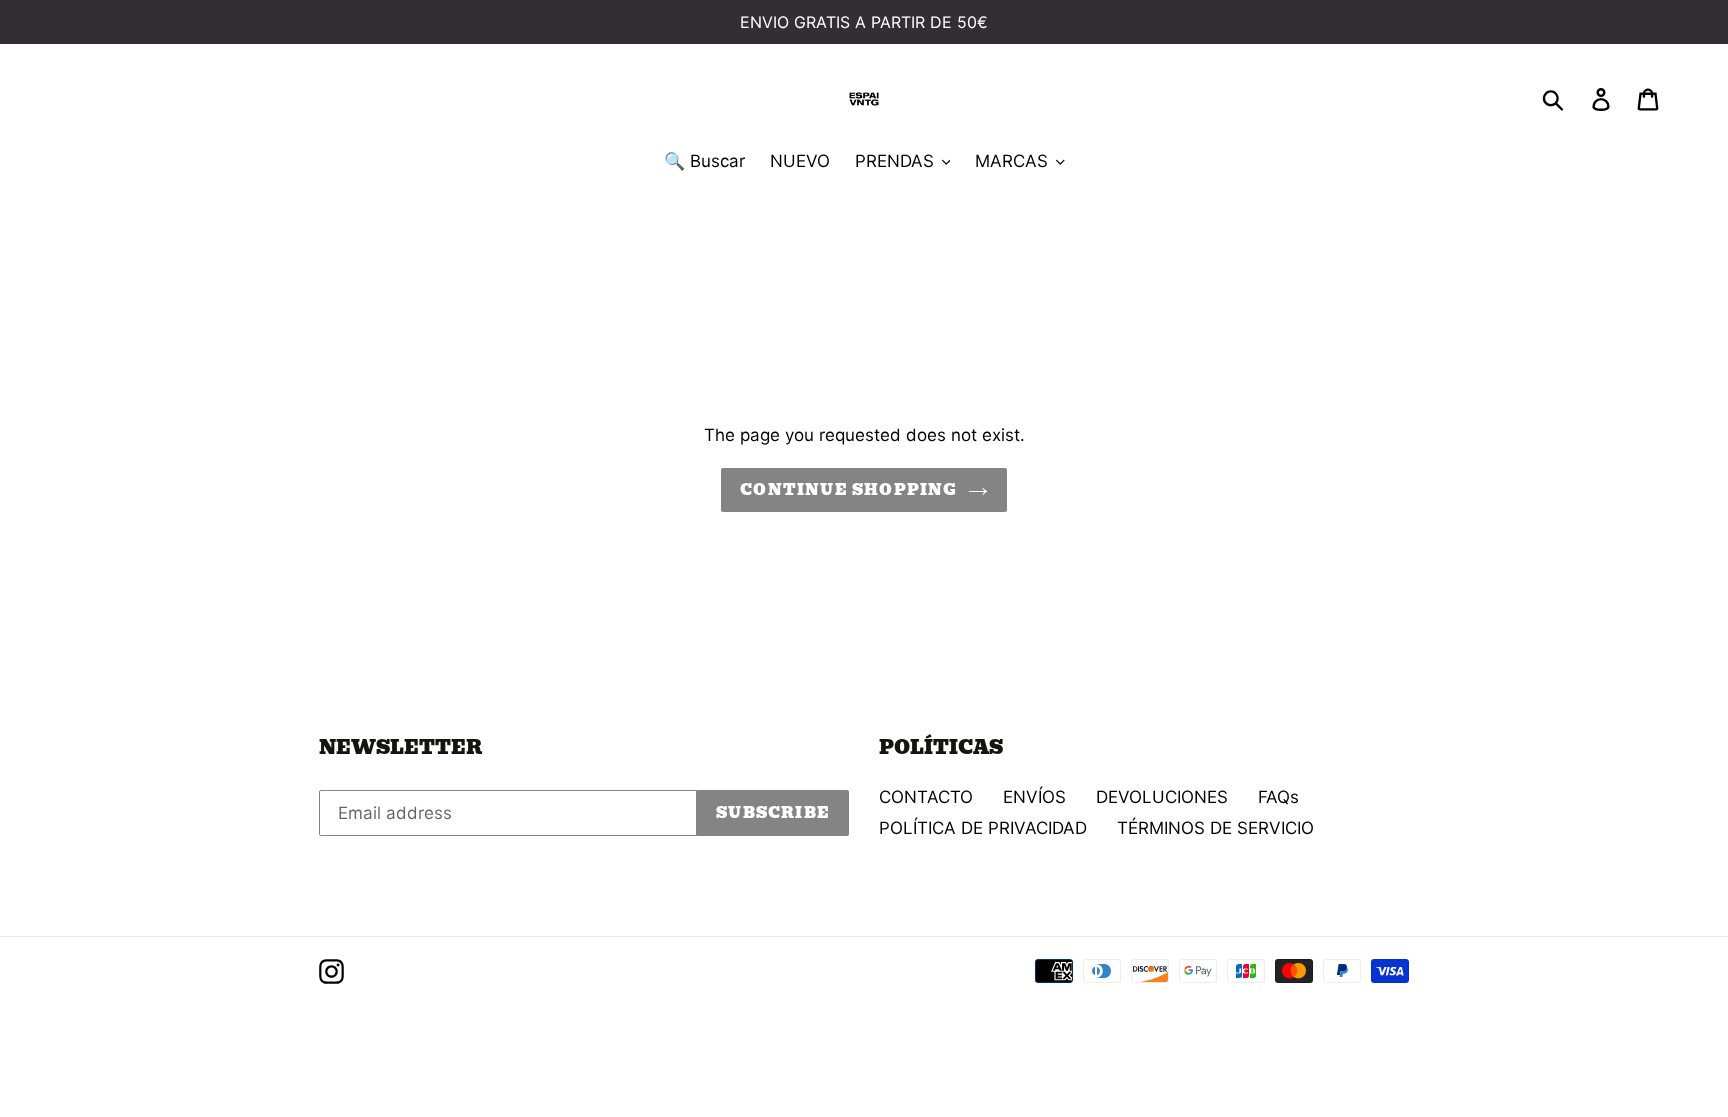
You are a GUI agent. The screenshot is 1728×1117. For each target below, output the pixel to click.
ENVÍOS (1034, 797)
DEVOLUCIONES (1162, 797)
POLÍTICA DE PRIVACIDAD (983, 828)
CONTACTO (926, 797)
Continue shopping (848, 490)
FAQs (1278, 797)
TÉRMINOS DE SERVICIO (1215, 828)
